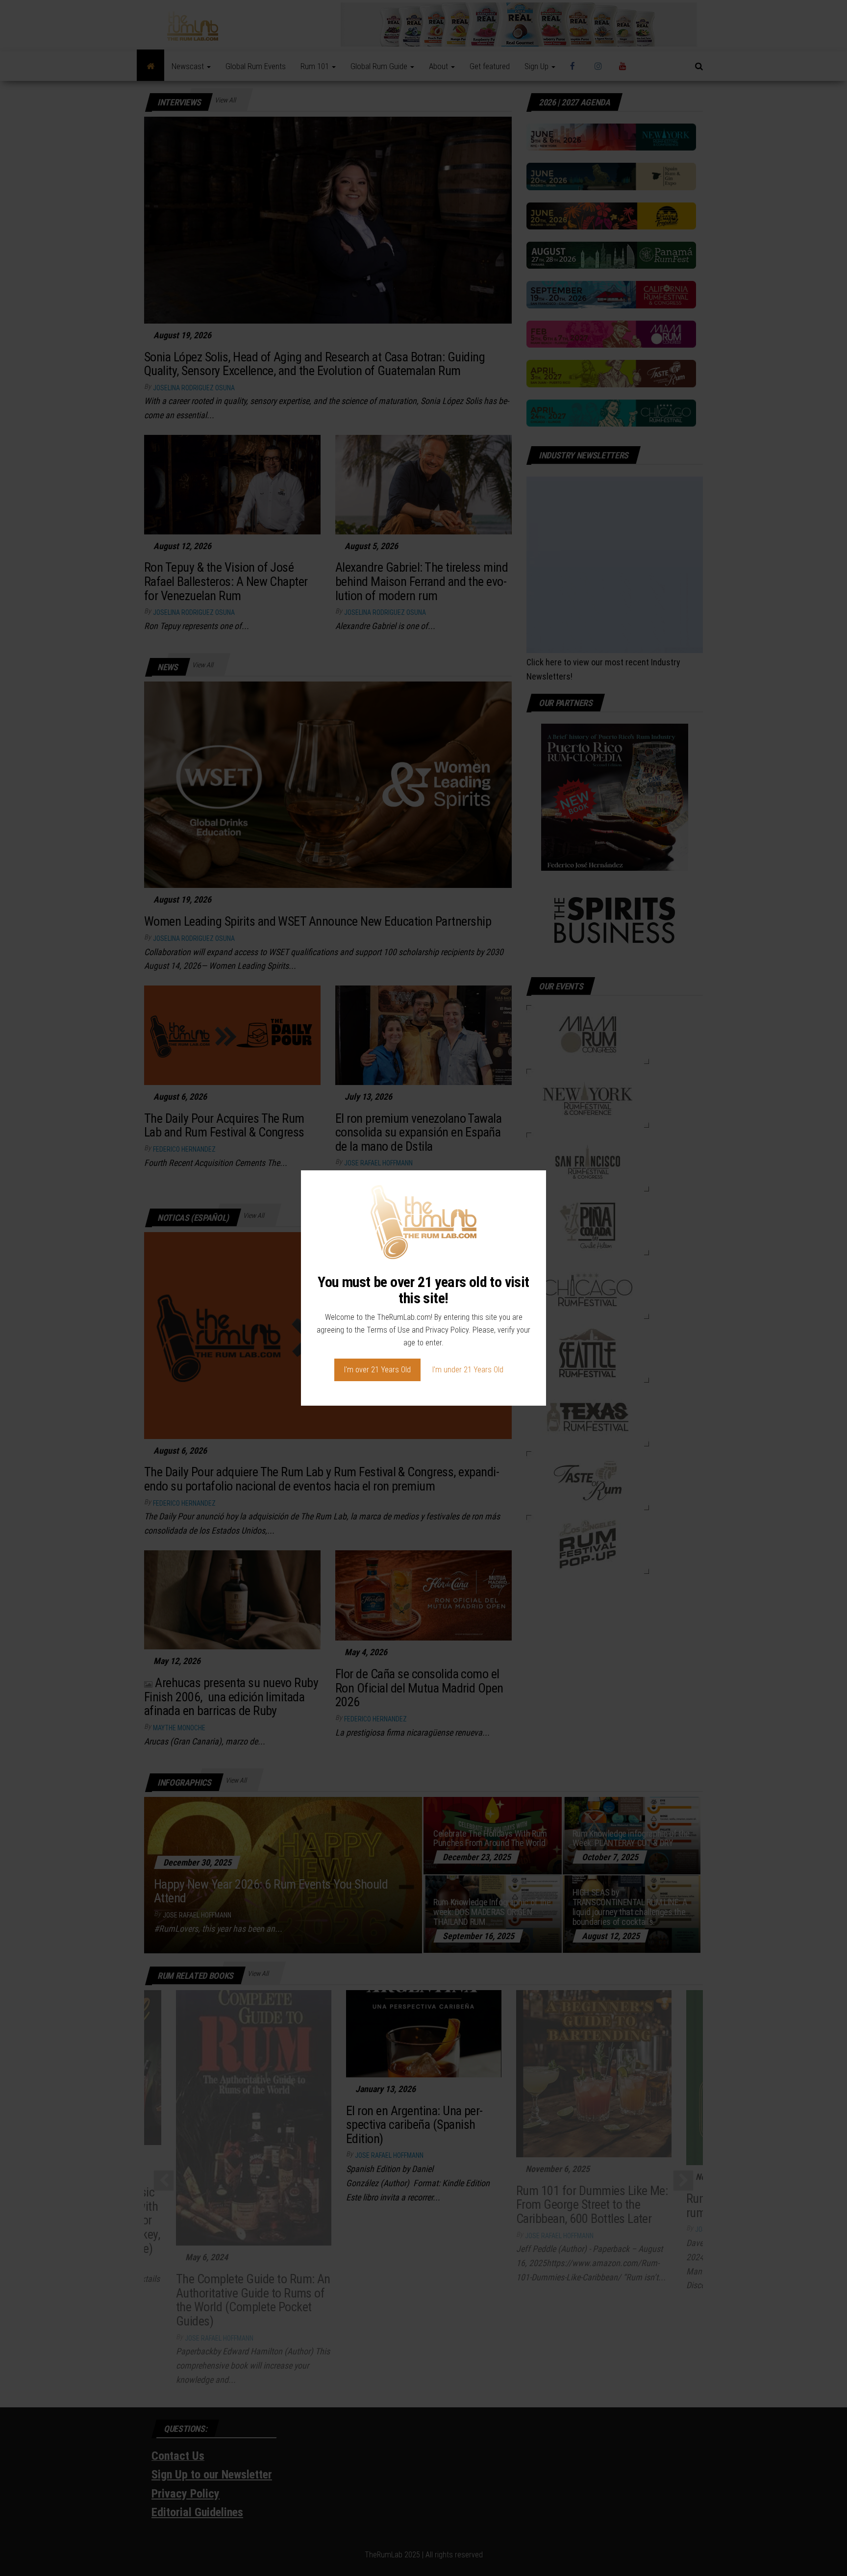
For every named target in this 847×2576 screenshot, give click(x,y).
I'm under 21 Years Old (468, 1370)
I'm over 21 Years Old (377, 1370)
